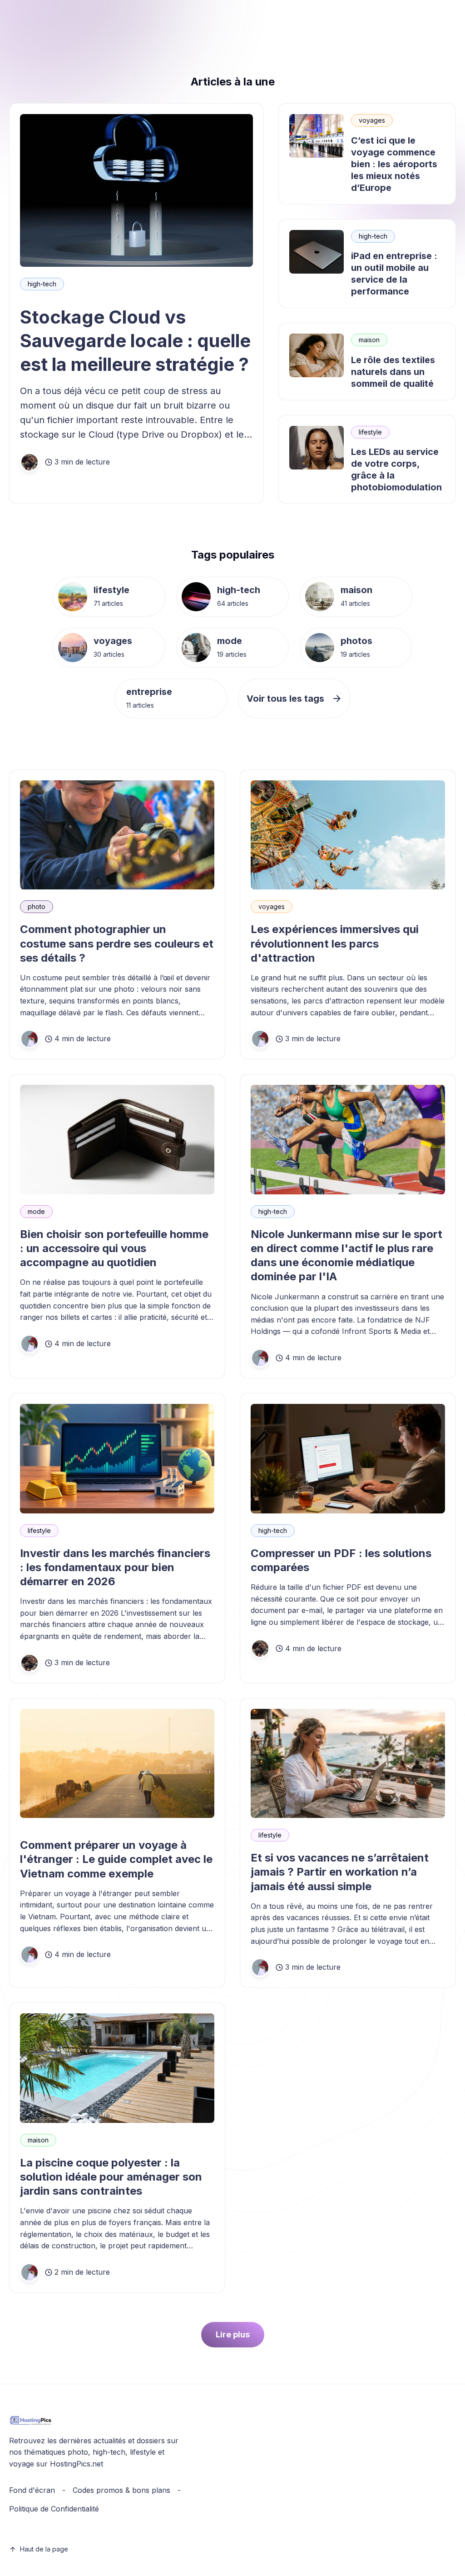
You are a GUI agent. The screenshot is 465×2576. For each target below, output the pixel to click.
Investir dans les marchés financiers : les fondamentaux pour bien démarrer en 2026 (115, 1567)
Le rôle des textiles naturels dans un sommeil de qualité (393, 372)
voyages (372, 120)
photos (356, 641)
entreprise (149, 692)
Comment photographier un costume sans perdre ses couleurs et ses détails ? (117, 943)
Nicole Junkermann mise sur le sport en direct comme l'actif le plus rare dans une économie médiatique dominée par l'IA (346, 1256)
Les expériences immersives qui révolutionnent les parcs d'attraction (335, 943)
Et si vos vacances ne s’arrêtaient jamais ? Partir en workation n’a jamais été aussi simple (340, 1872)
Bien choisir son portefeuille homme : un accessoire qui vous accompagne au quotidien (114, 1248)
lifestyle (370, 432)
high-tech (42, 284)
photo (37, 906)
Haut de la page (44, 2549)
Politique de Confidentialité (54, 2509)
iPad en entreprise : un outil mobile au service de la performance (394, 274)
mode (230, 641)
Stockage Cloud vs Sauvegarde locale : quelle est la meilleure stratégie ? (135, 341)
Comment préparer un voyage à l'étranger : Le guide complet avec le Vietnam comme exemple (116, 1859)
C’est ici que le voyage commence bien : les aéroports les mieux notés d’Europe (394, 164)
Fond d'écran (32, 2490)
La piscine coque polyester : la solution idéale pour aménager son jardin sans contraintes (111, 2177)
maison (369, 340)
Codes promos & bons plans (121, 2490)
